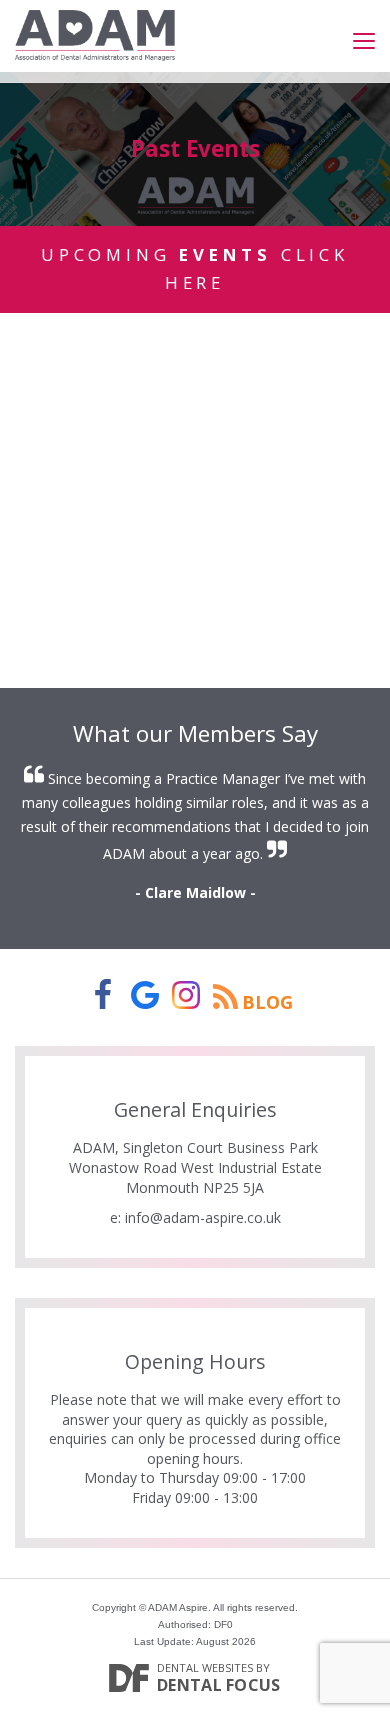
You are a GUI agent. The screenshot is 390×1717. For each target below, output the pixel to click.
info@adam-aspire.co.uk (203, 1217)
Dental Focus (219, 1685)
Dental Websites (205, 1667)
